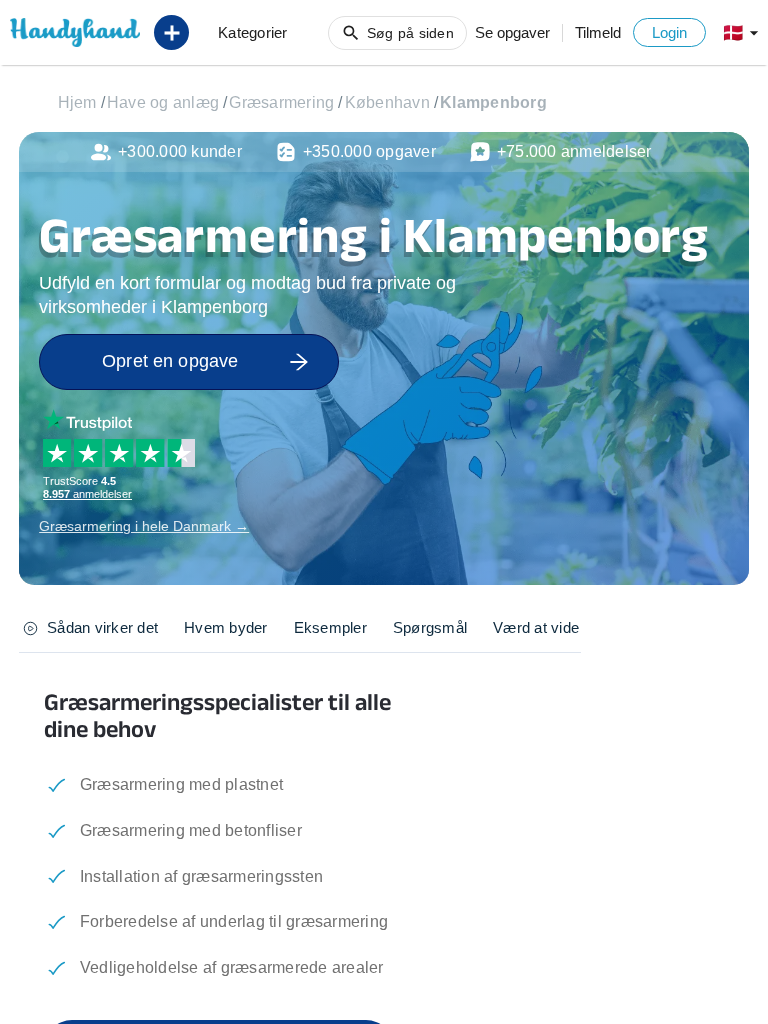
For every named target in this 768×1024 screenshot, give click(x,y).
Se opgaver (512, 32)
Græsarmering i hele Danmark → (144, 526)
